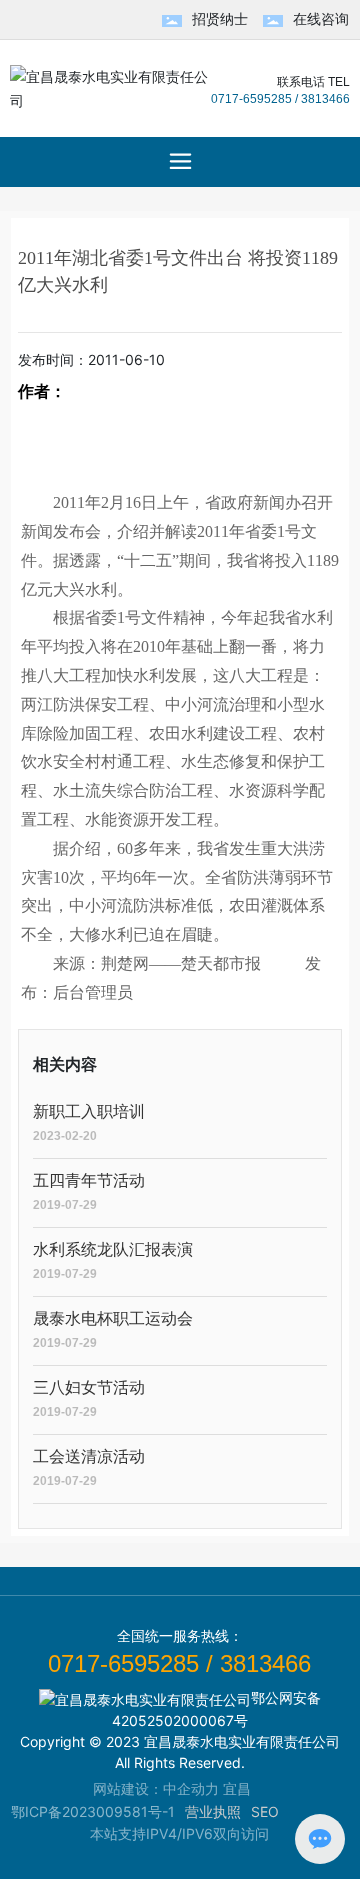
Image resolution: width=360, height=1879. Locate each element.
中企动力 (191, 1788)
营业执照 (213, 1811)
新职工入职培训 (89, 1111)
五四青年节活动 (89, 1180)
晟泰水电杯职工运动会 (113, 1318)
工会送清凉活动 (89, 1456)
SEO (265, 1811)
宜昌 (237, 1788)
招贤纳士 (220, 18)
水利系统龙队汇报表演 (113, 1249)
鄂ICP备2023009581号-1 (93, 1811)
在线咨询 (321, 18)
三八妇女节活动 (89, 1387)
